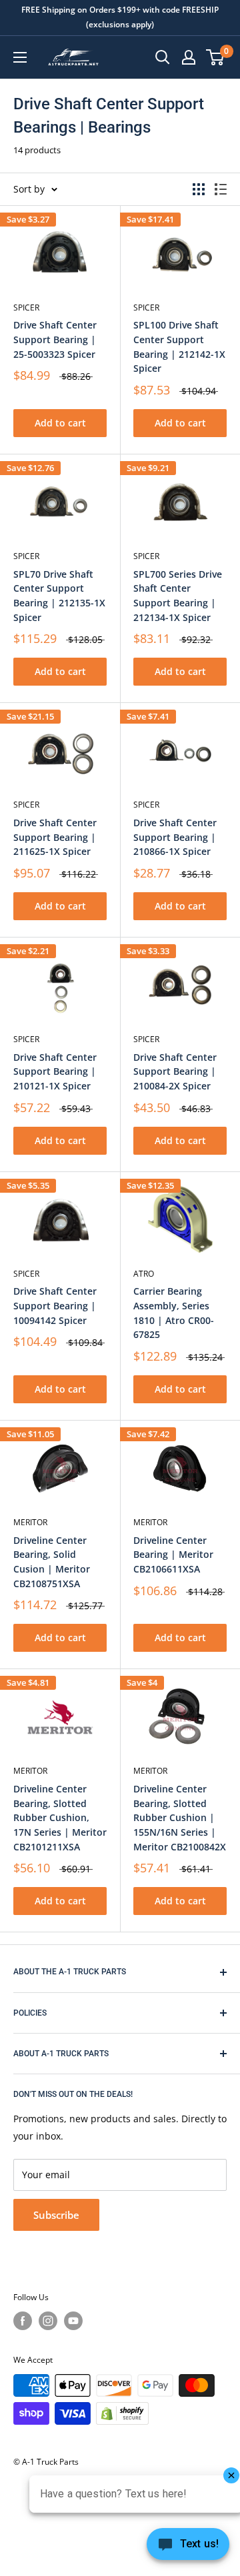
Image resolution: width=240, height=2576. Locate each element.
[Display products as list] (221, 189)
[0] (216, 57)
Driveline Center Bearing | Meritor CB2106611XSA (173, 1555)
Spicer (26, 308)
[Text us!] (188, 2548)
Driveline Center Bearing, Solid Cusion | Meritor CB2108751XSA (52, 1562)
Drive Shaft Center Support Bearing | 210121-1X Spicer (55, 1071)
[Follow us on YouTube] (73, 2321)
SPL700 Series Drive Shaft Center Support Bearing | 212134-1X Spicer (178, 596)
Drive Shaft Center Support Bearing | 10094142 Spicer (55, 1305)
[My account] (189, 57)
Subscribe (56, 2215)
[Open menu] (20, 57)
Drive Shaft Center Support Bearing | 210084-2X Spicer (175, 1071)
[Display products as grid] (199, 189)
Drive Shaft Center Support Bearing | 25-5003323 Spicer (55, 339)
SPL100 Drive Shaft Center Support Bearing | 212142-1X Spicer (179, 346)
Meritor (30, 1522)
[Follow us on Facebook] (23, 2321)
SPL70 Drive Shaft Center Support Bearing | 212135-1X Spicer (59, 596)
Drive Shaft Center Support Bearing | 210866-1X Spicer (175, 837)
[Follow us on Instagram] (48, 2321)
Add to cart (60, 423)
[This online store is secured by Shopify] (122, 2413)
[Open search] (163, 57)
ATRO (144, 1274)
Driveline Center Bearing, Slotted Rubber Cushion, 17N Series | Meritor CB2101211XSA (60, 1818)
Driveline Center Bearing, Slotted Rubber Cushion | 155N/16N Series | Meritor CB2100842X (180, 1818)
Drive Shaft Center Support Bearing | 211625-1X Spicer (55, 837)
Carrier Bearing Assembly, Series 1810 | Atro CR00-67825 (174, 1313)
